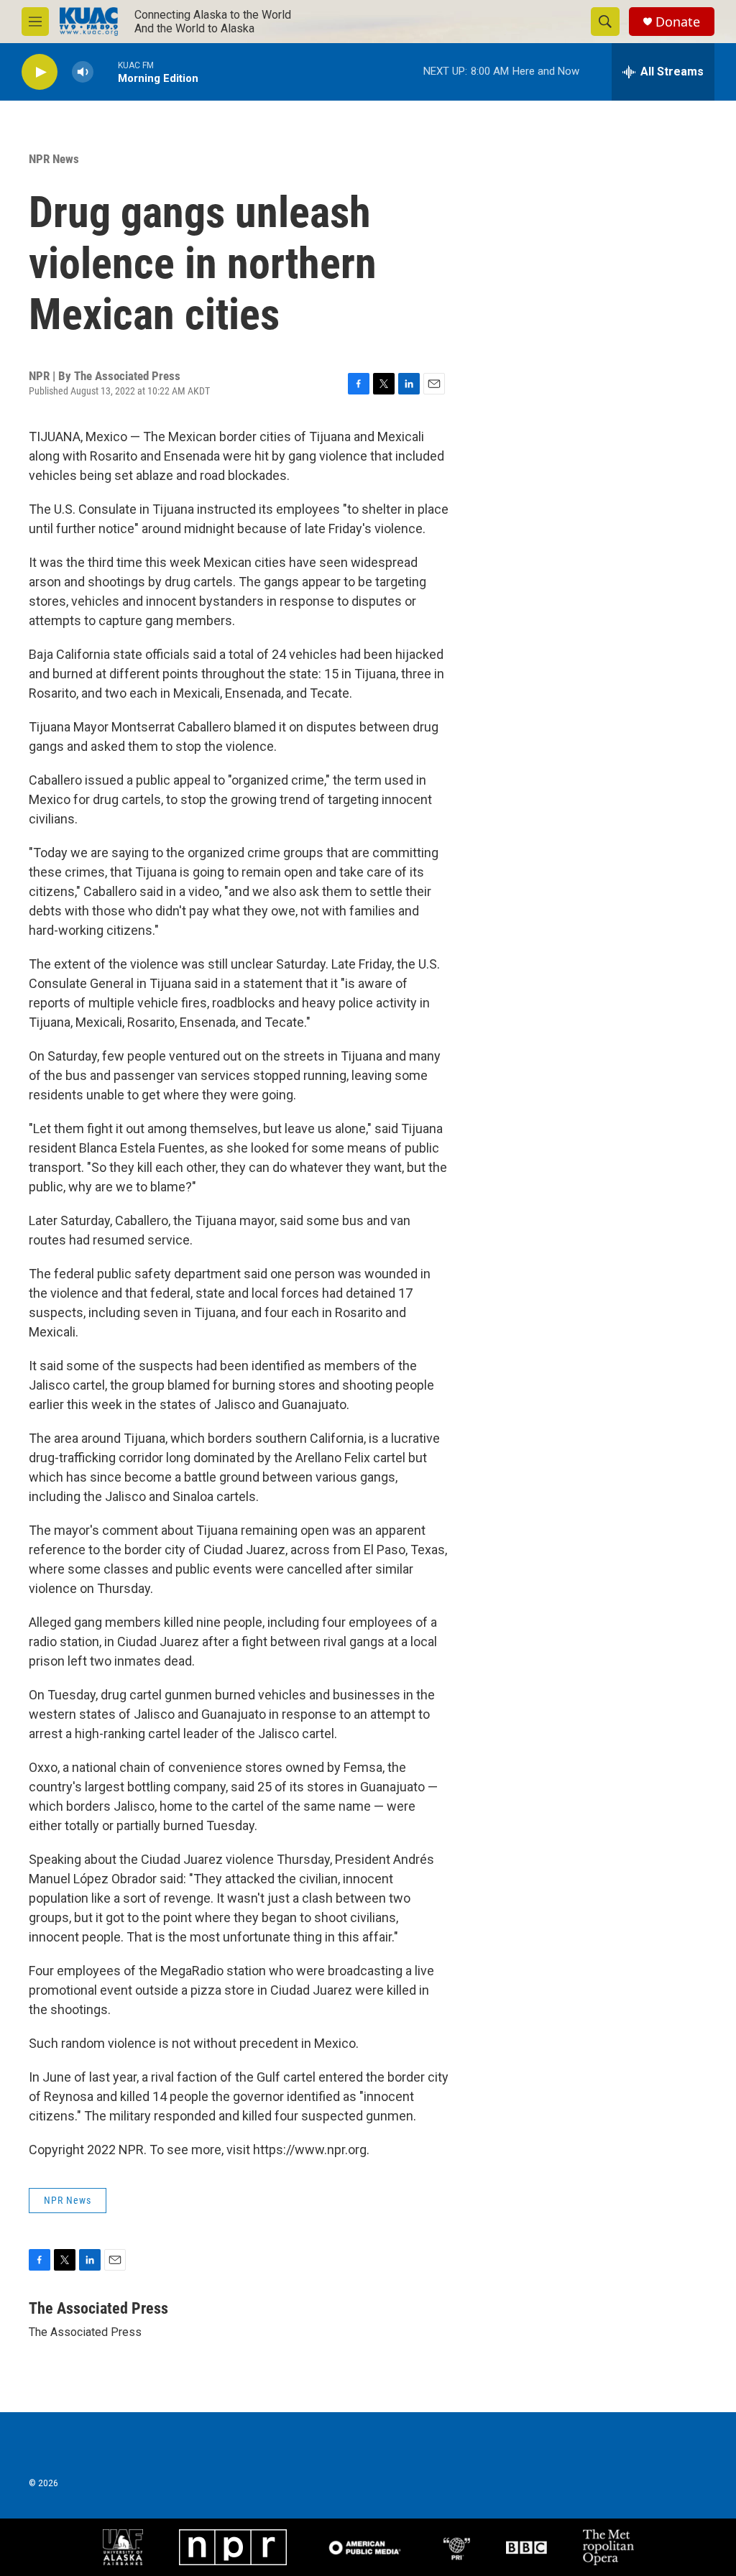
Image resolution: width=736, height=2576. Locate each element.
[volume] (83, 72)
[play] (40, 72)
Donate (678, 22)
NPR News (54, 159)
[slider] (106, 71)
